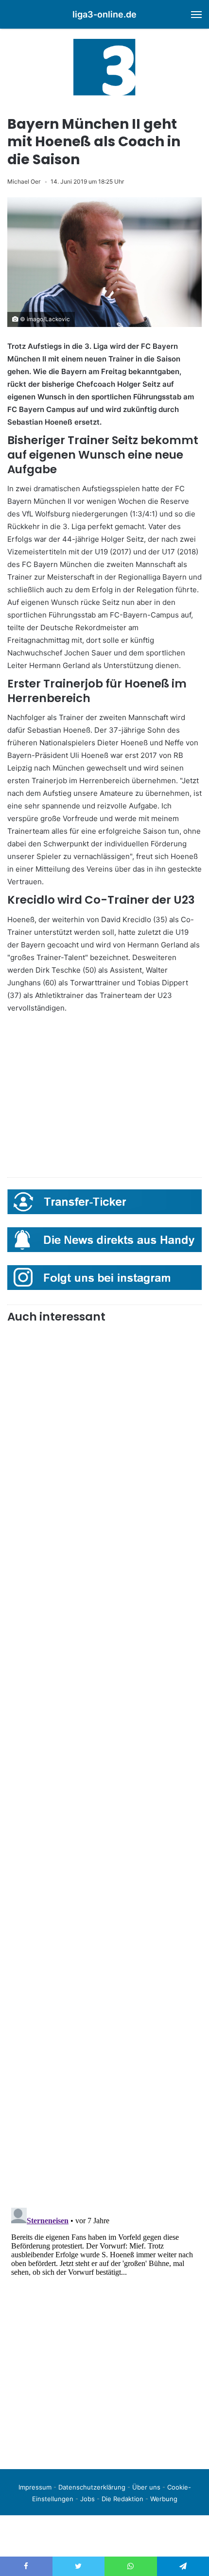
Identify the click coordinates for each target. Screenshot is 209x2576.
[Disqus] (104, 2325)
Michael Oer (24, 181)
